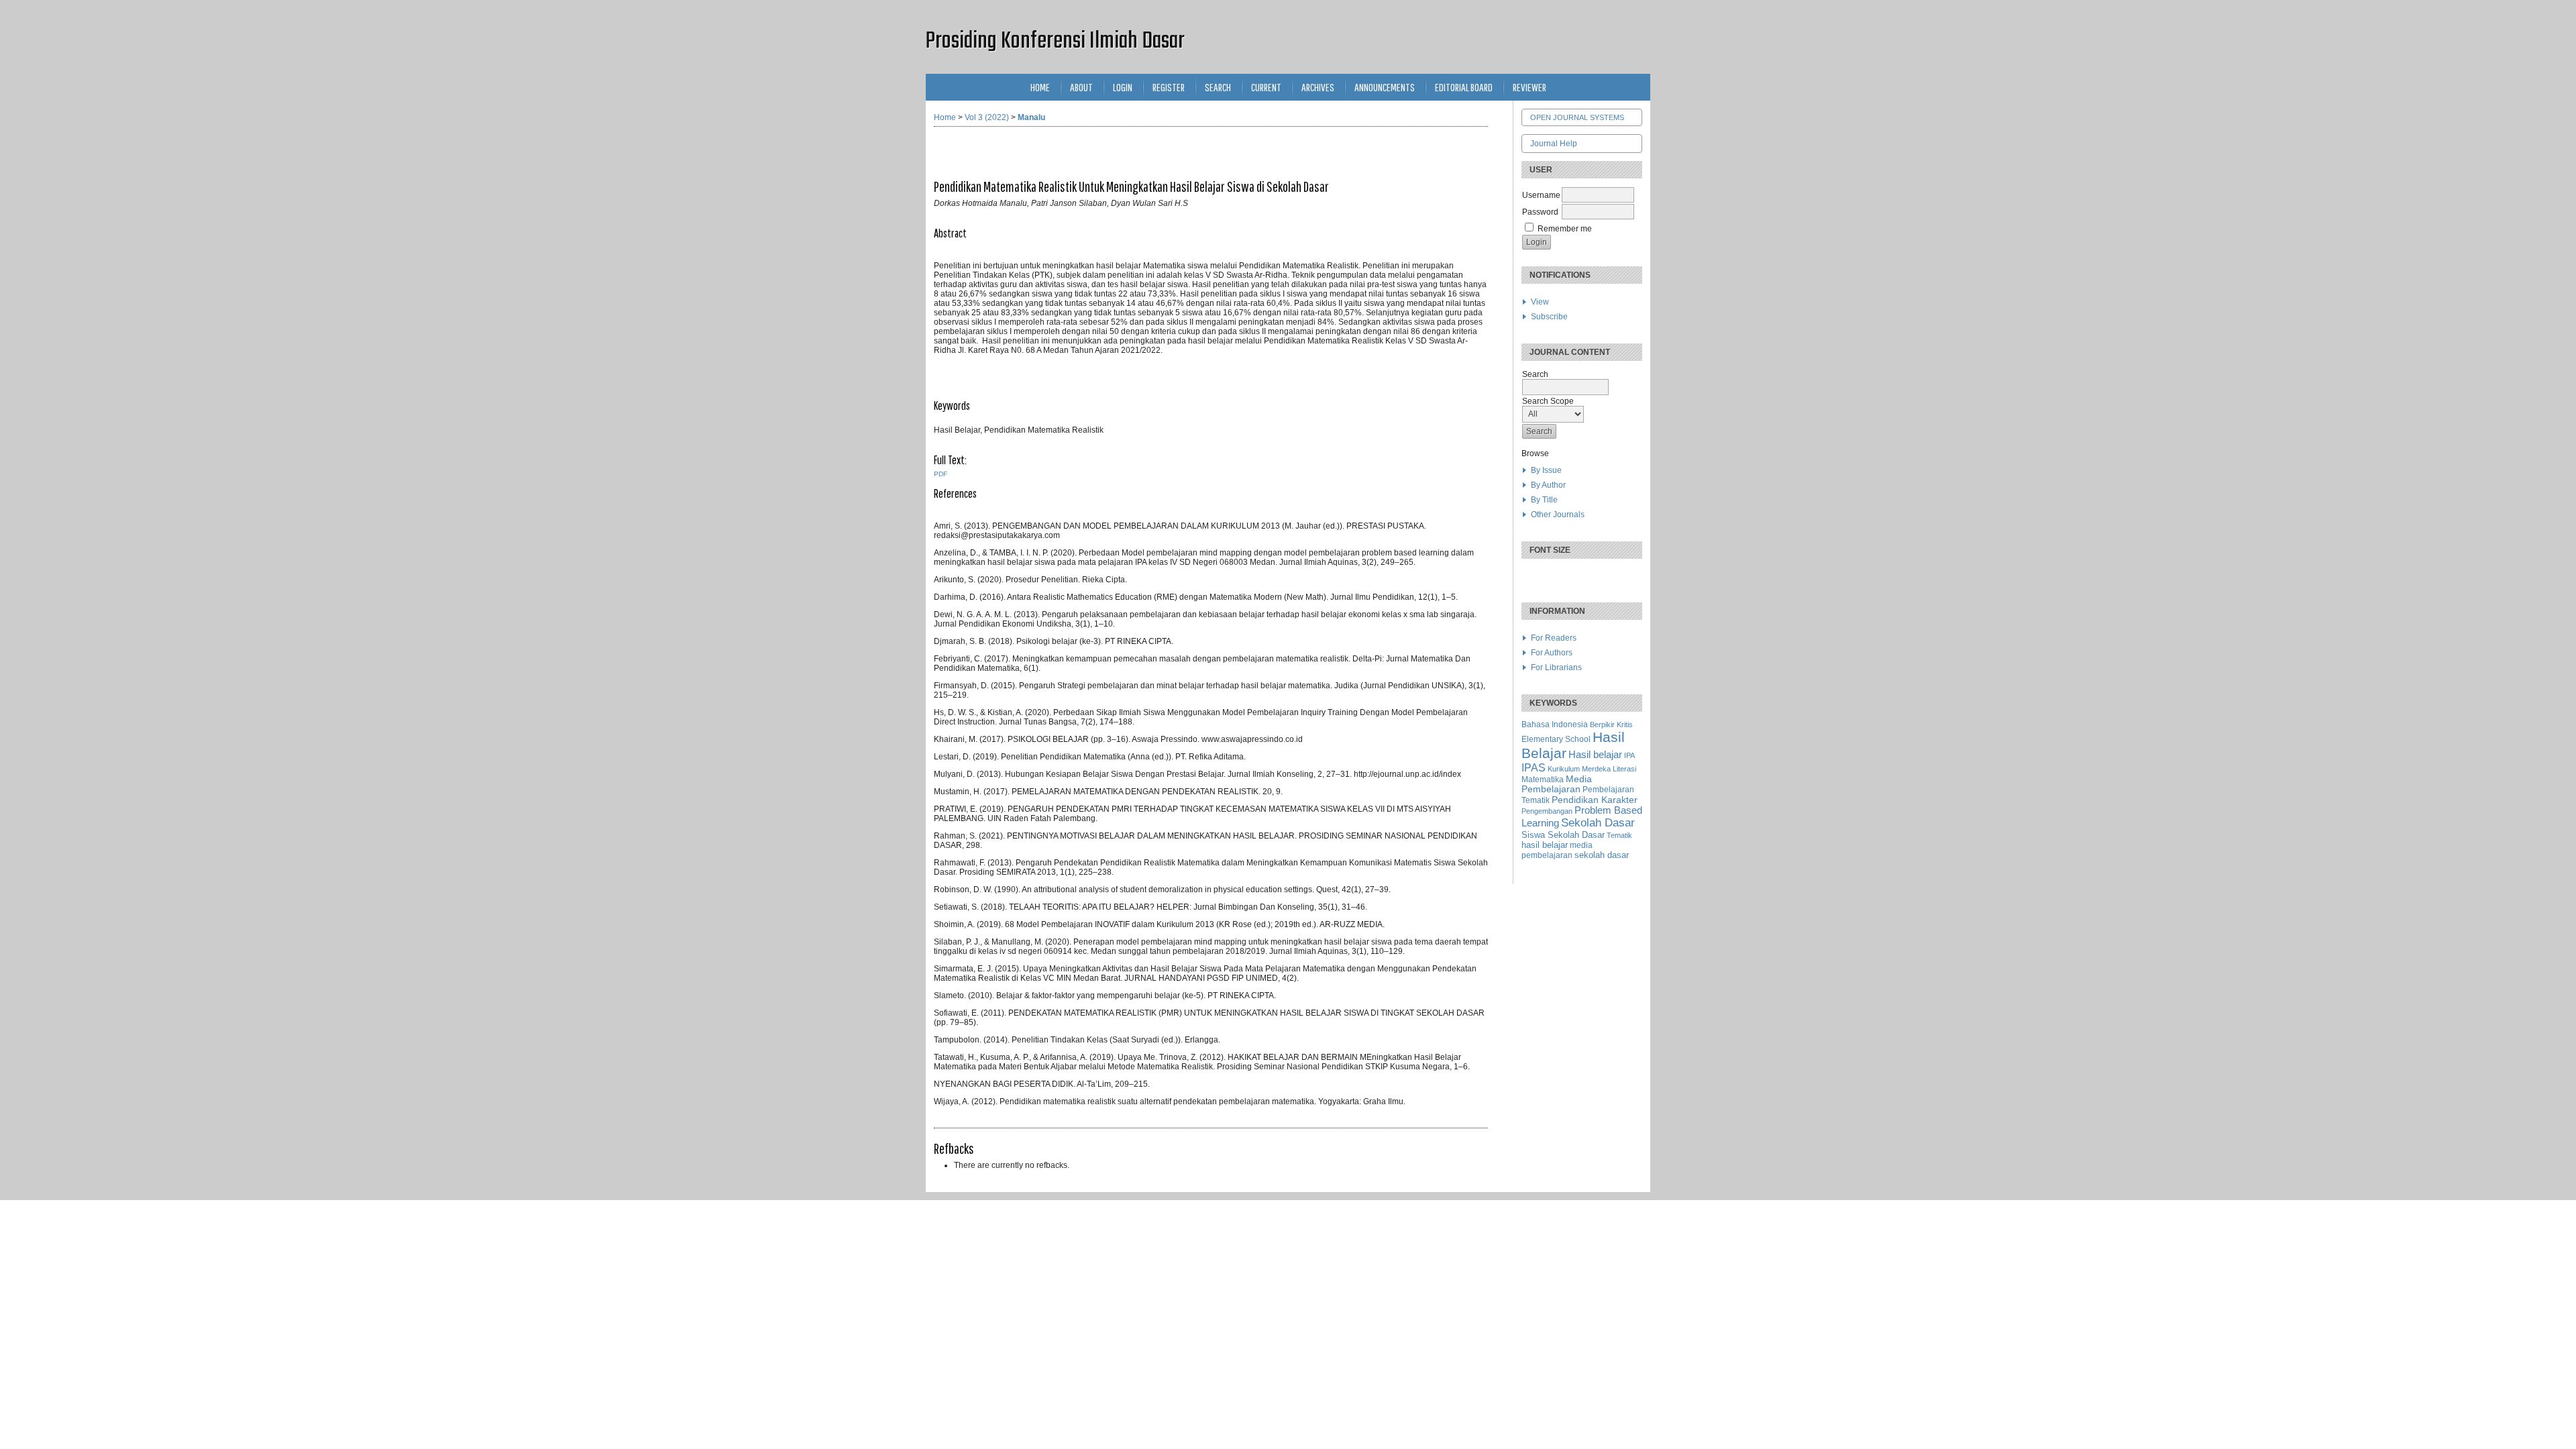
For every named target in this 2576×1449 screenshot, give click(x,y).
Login (1123, 87)
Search (1218, 87)
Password (1540, 212)
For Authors (1552, 653)
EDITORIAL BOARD (1464, 87)
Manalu (1031, 117)
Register (1169, 87)
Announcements (1385, 87)
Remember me (1565, 229)
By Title (1544, 500)
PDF (941, 474)
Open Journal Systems (1577, 117)
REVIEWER (1529, 87)
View (1540, 302)
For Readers (1554, 638)
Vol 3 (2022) (987, 117)
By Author (1548, 485)
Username (1541, 195)
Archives (1318, 87)
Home (1040, 87)
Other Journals (1558, 515)
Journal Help (1554, 144)
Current (1266, 87)
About (1081, 87)
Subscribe (1549, 317)
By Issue (1546, 470)
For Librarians (1556, 667)
